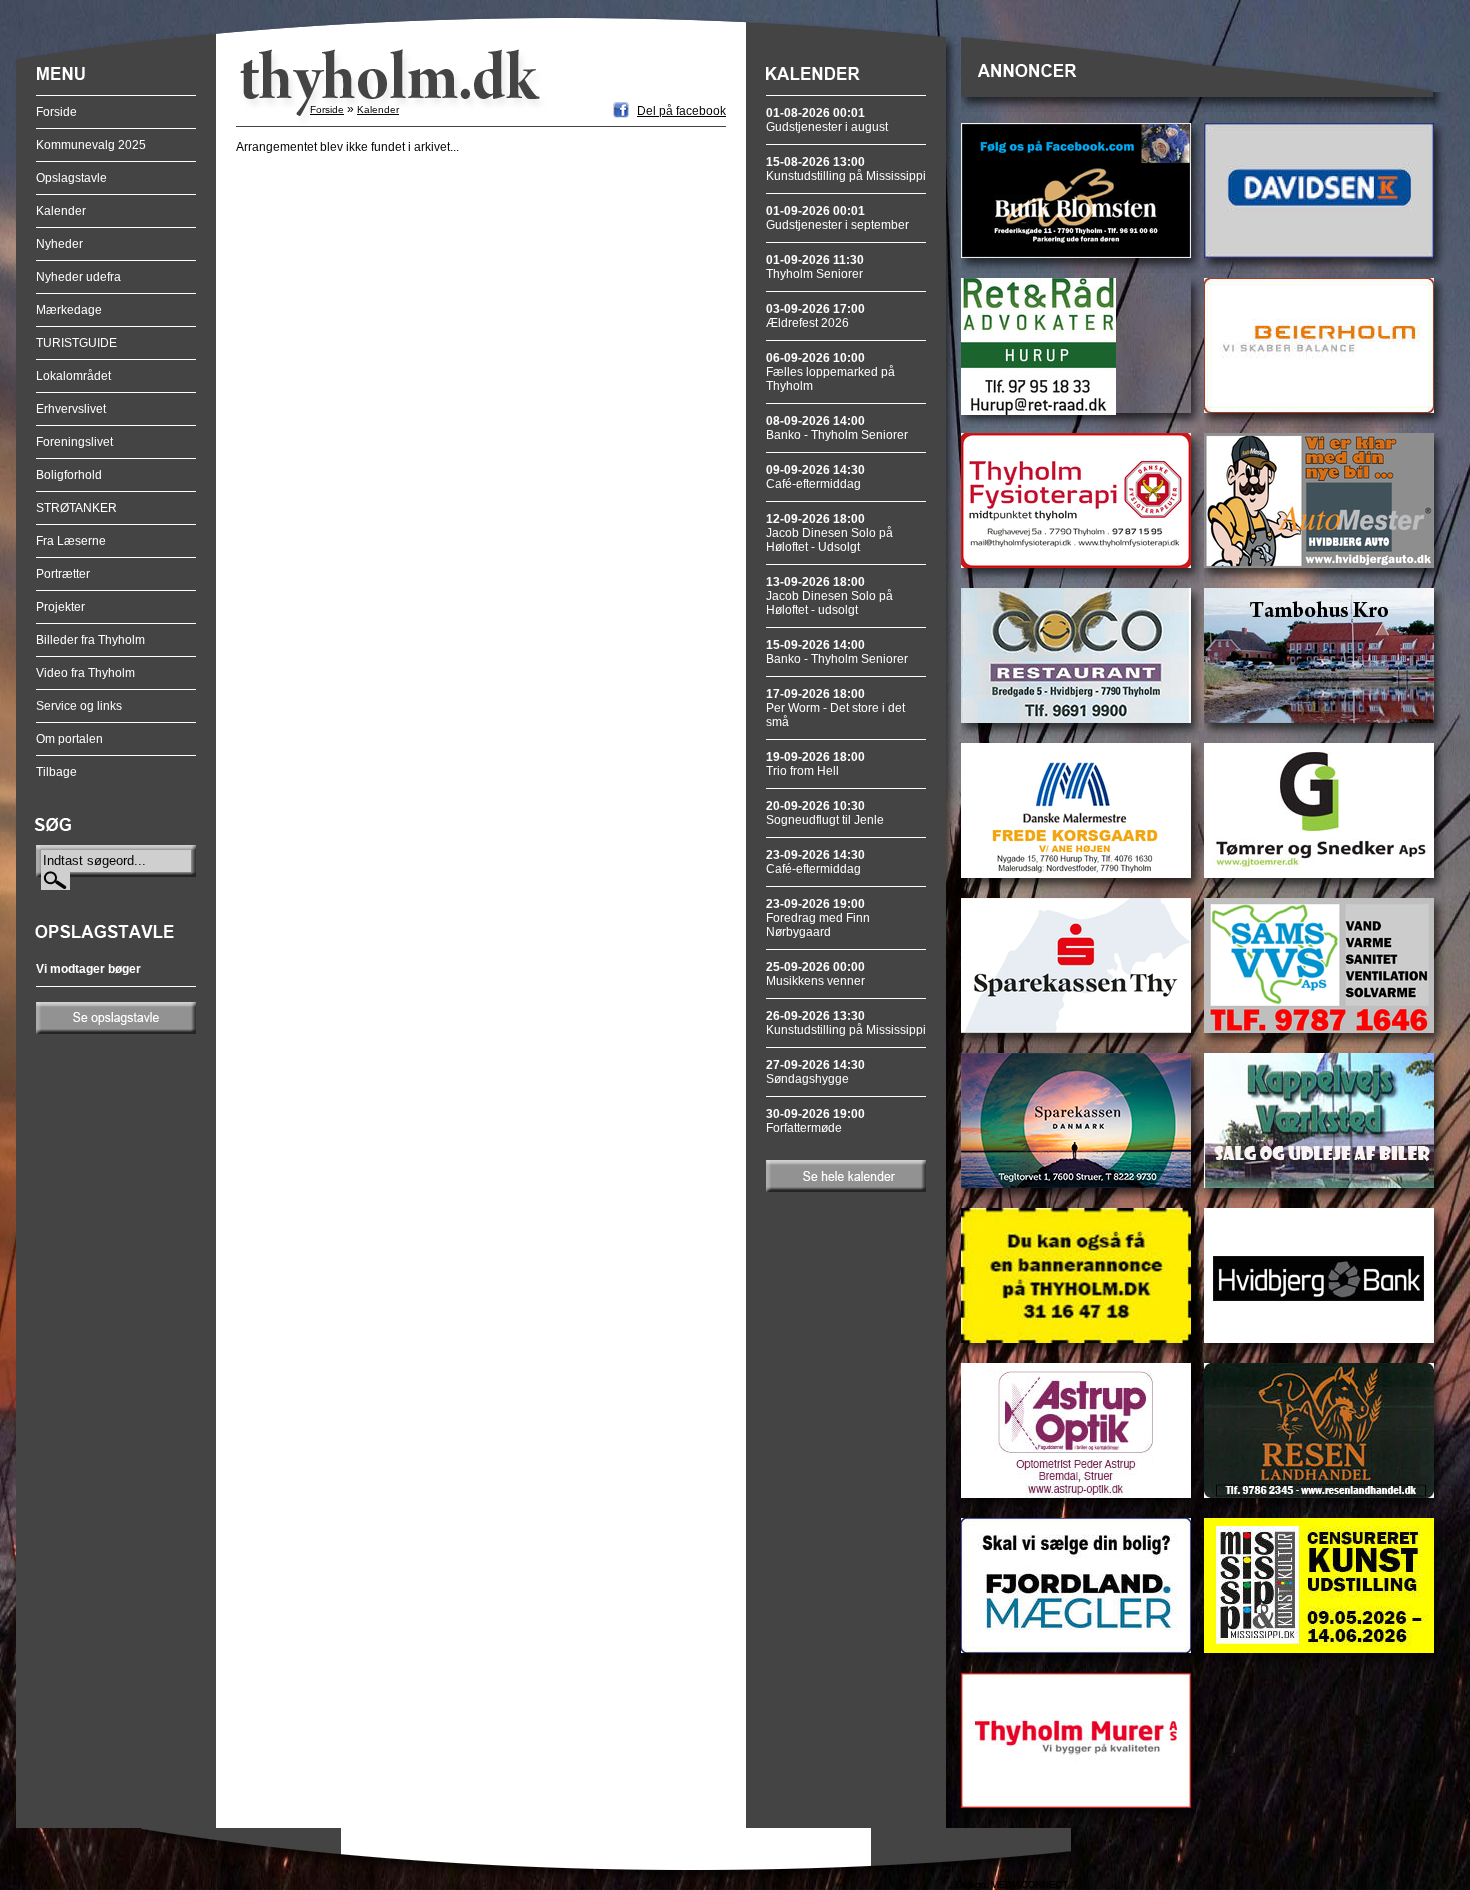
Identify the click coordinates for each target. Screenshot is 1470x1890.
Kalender (61, 211)
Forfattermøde (815, 1121)
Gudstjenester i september (837, 218)
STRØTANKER (76, 508)
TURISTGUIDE (76, 343)
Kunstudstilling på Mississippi (846, 169)
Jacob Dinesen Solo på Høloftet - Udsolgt (829, 533)
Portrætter (63, 574)
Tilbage (56, 772)
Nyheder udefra (78, 277)
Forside (56, 112)
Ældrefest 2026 (815, 316)
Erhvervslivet (71, 409)
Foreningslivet (74, 442)
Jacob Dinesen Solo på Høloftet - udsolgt (829, 596)
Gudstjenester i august (827, 120)
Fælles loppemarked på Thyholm (830, 372)
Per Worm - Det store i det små (835, 708)
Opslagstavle (71, 178)
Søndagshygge (815, 1072)
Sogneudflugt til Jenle (825, 813)
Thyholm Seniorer (815, 267)
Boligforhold (69, 475)
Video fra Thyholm (85, 673)
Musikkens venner (815, 974)
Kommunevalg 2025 (91, 145)
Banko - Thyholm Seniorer (837, 428)
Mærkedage (69, 310)
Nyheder (59, 244)
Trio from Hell (815, 764)
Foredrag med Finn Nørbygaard (818, 918)
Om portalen (69, 739)
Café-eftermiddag (815, 477)
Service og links (79, 706)
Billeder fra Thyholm (90, 640)
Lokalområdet (73, 376)
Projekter (60, 607)
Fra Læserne (71, 541)
